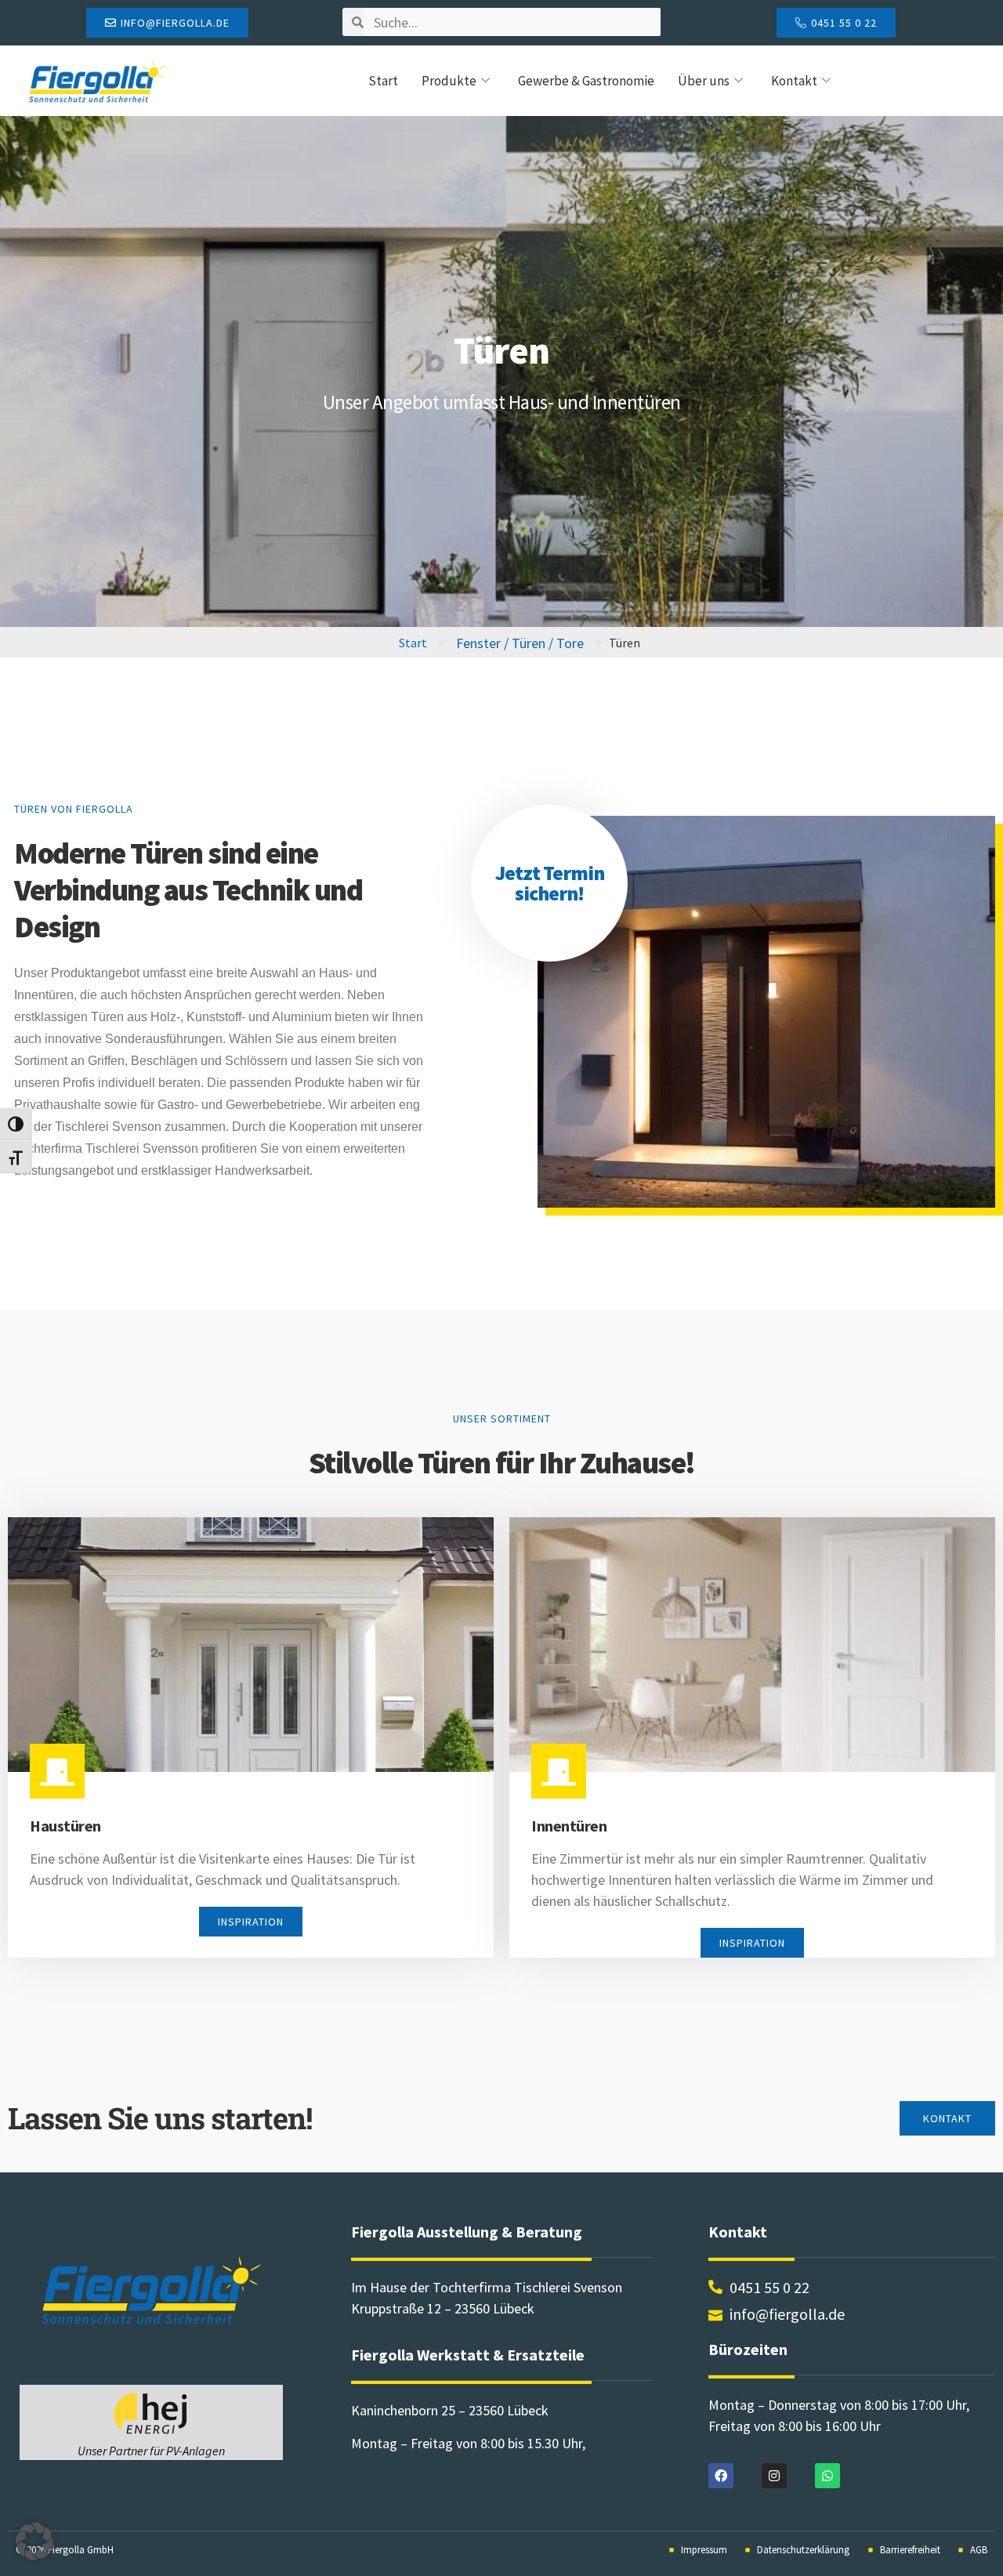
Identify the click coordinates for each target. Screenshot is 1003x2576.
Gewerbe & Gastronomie (586, 81)
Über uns (704, 81)
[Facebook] (721, 2476)
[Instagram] (774, 2476)
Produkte (449, 81)
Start (383, 81)
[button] (34, 2542)
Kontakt (794, 81)
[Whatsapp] (827, 2476)
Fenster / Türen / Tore (520, 643)
